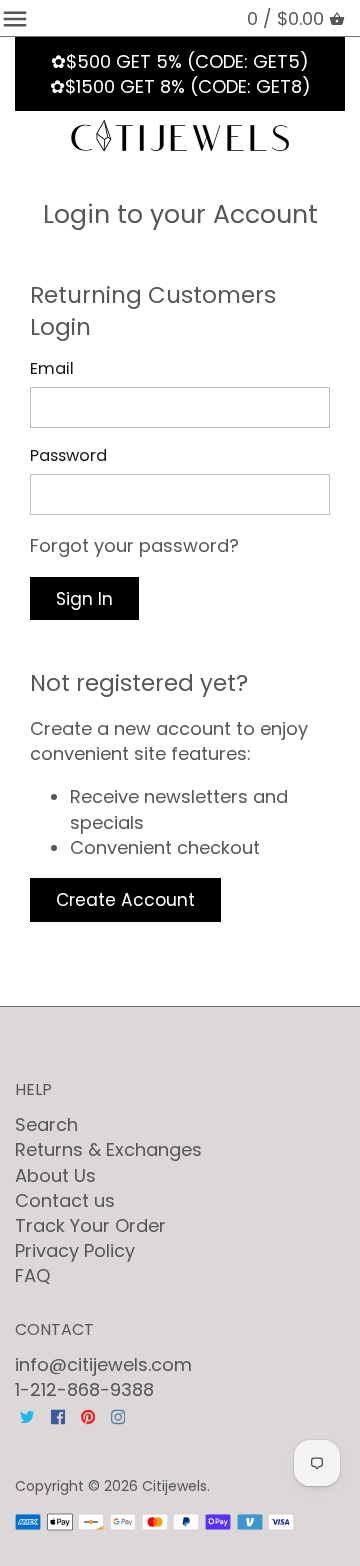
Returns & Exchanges (108, 1149)
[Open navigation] (15, 19)
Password (68, 455)
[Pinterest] (88, 1415)
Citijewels (174, 1486)
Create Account (125, 900)
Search (46, 1124)
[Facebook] (58, 1415)
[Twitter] (27, 1415)
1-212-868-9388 (84, 1389)
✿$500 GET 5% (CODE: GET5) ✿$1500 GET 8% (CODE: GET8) (180, 74)
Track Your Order (90, 1225)
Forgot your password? (134, 545)
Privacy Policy (75, 1250)
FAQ (32, 1275)
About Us (55, 1175)
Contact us (65, 1200)
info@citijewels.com (103, 1364)
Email (52, 368)
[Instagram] (118, 1415)
